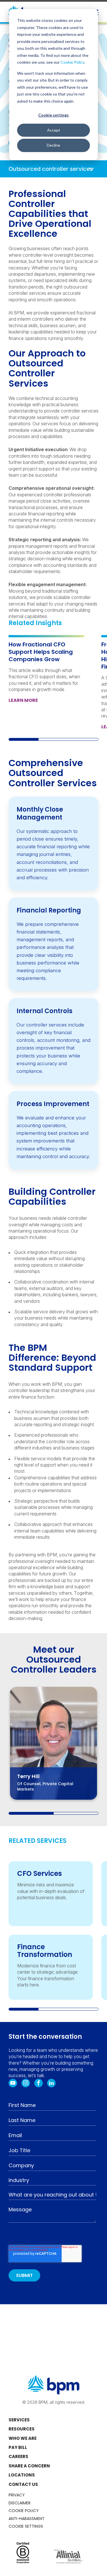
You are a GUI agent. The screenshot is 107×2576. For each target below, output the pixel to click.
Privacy (17, 2495)
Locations (22, 2475)
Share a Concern (29, 2466)
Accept (54, 130)
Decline (53, 145)
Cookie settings (53, 115)
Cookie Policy (72, 62)
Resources (22, 2429)
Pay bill (18, 2447)
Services (19, 2420)
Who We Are (23, 2438)
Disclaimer (20, 2503)
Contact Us (23, 2484)
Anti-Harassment (27, 2519)
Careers (18, 2456)
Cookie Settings (26, 2526)
